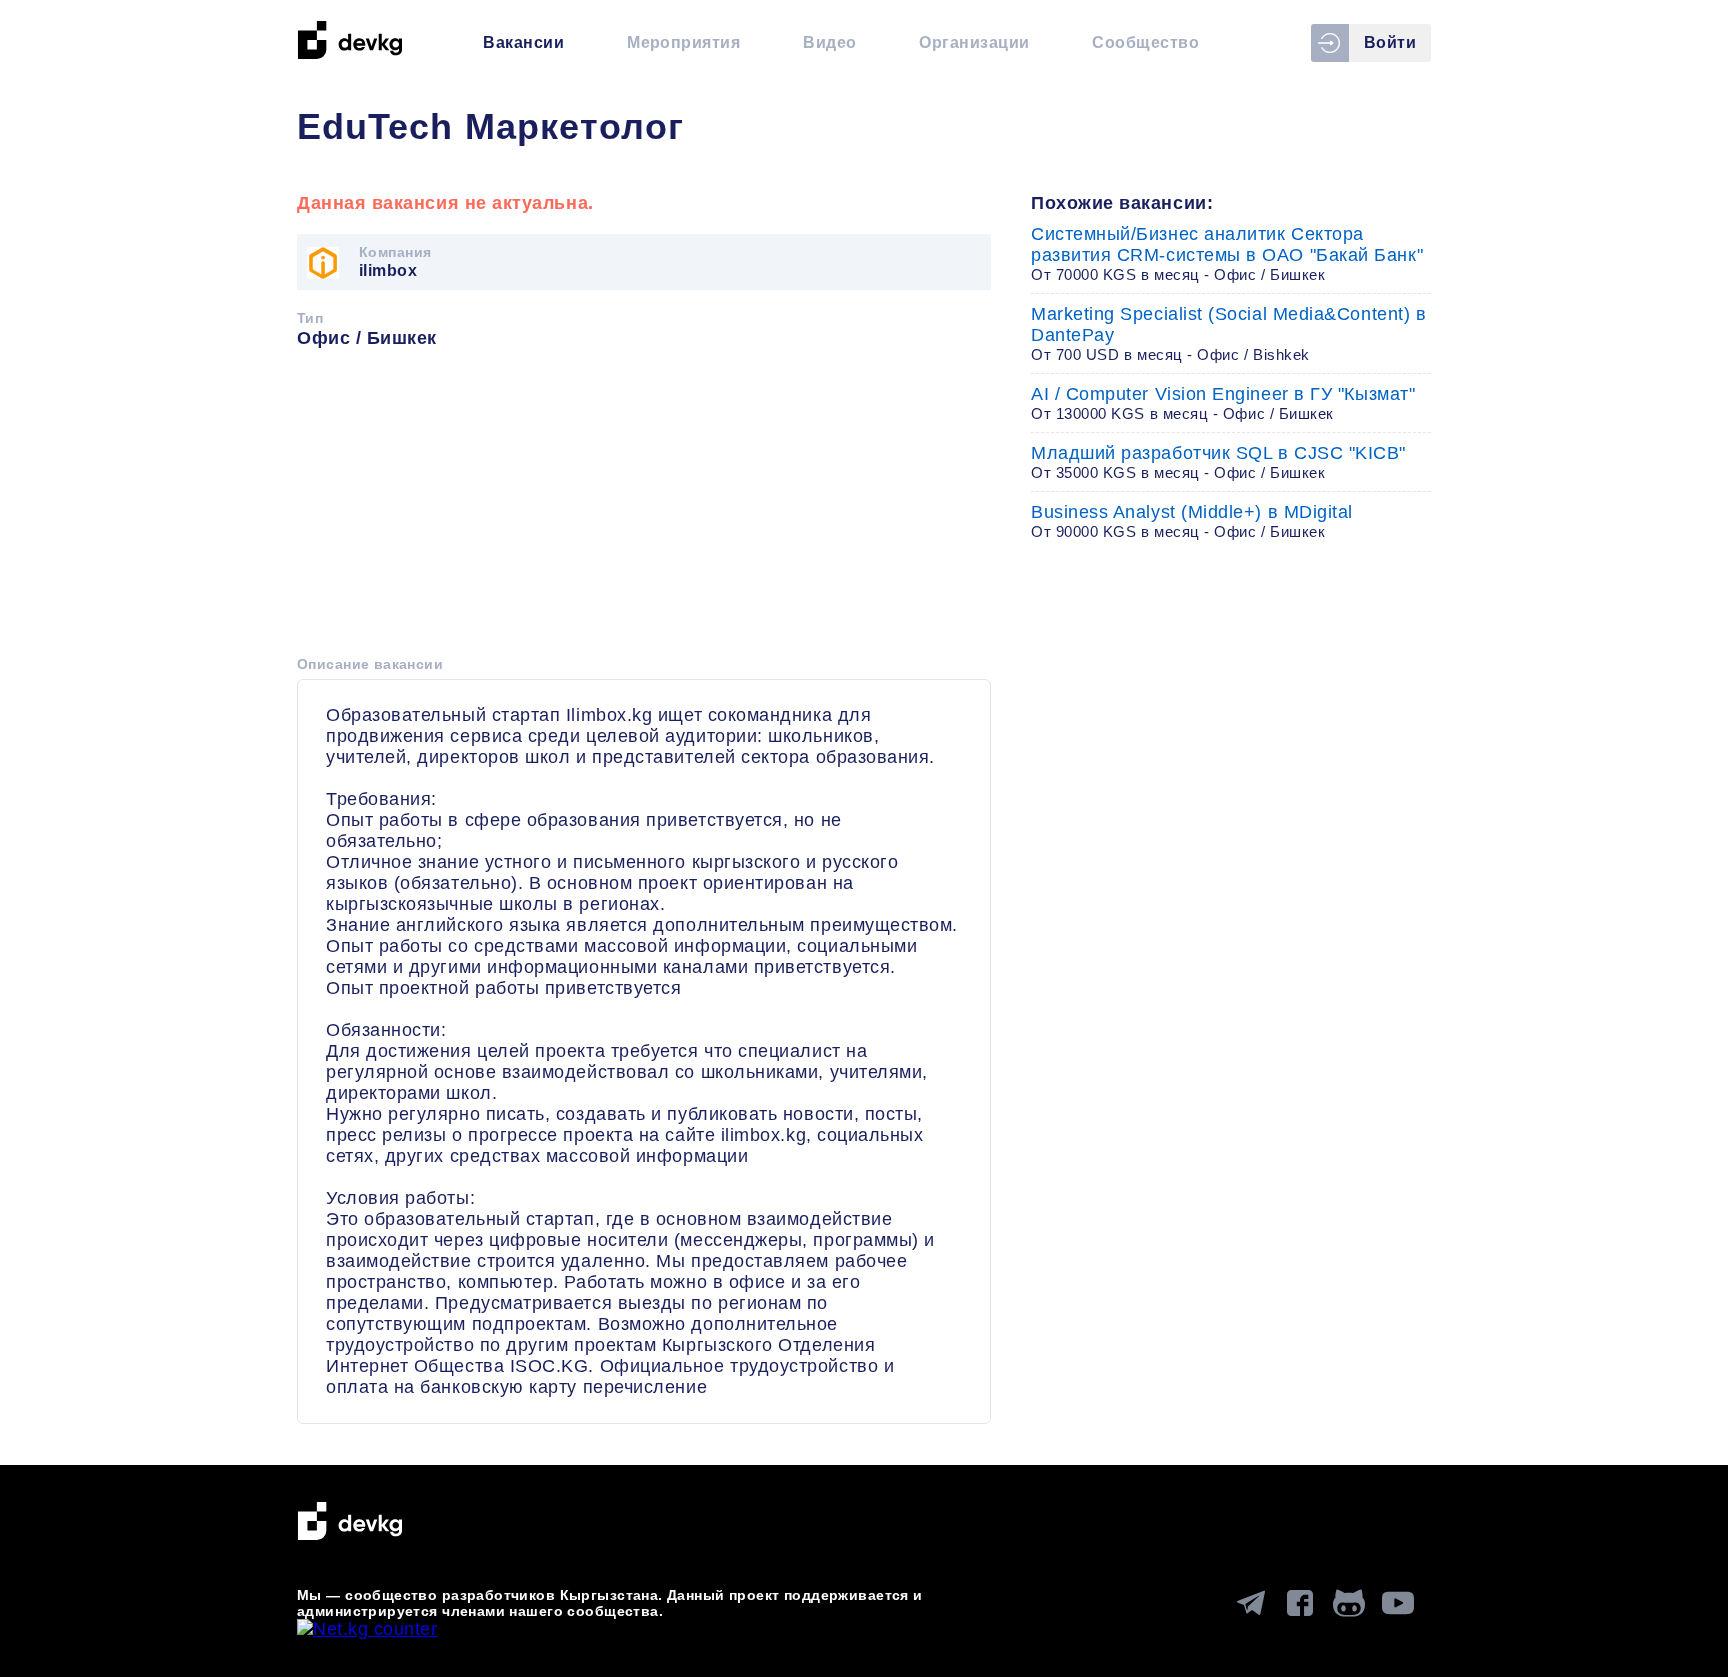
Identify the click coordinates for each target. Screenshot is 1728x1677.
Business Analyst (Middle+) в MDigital (1192, 521)
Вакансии (523, 42)
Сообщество (1145, 42)
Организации (974, 42)
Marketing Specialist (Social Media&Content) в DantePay (1228, 333)
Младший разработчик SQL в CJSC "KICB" (1218, 462)
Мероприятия (683, 42)
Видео (829, 42)
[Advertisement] (644, 509)
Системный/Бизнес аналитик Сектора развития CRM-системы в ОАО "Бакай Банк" (1227, 253)
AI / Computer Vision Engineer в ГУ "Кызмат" (1223, 403)
